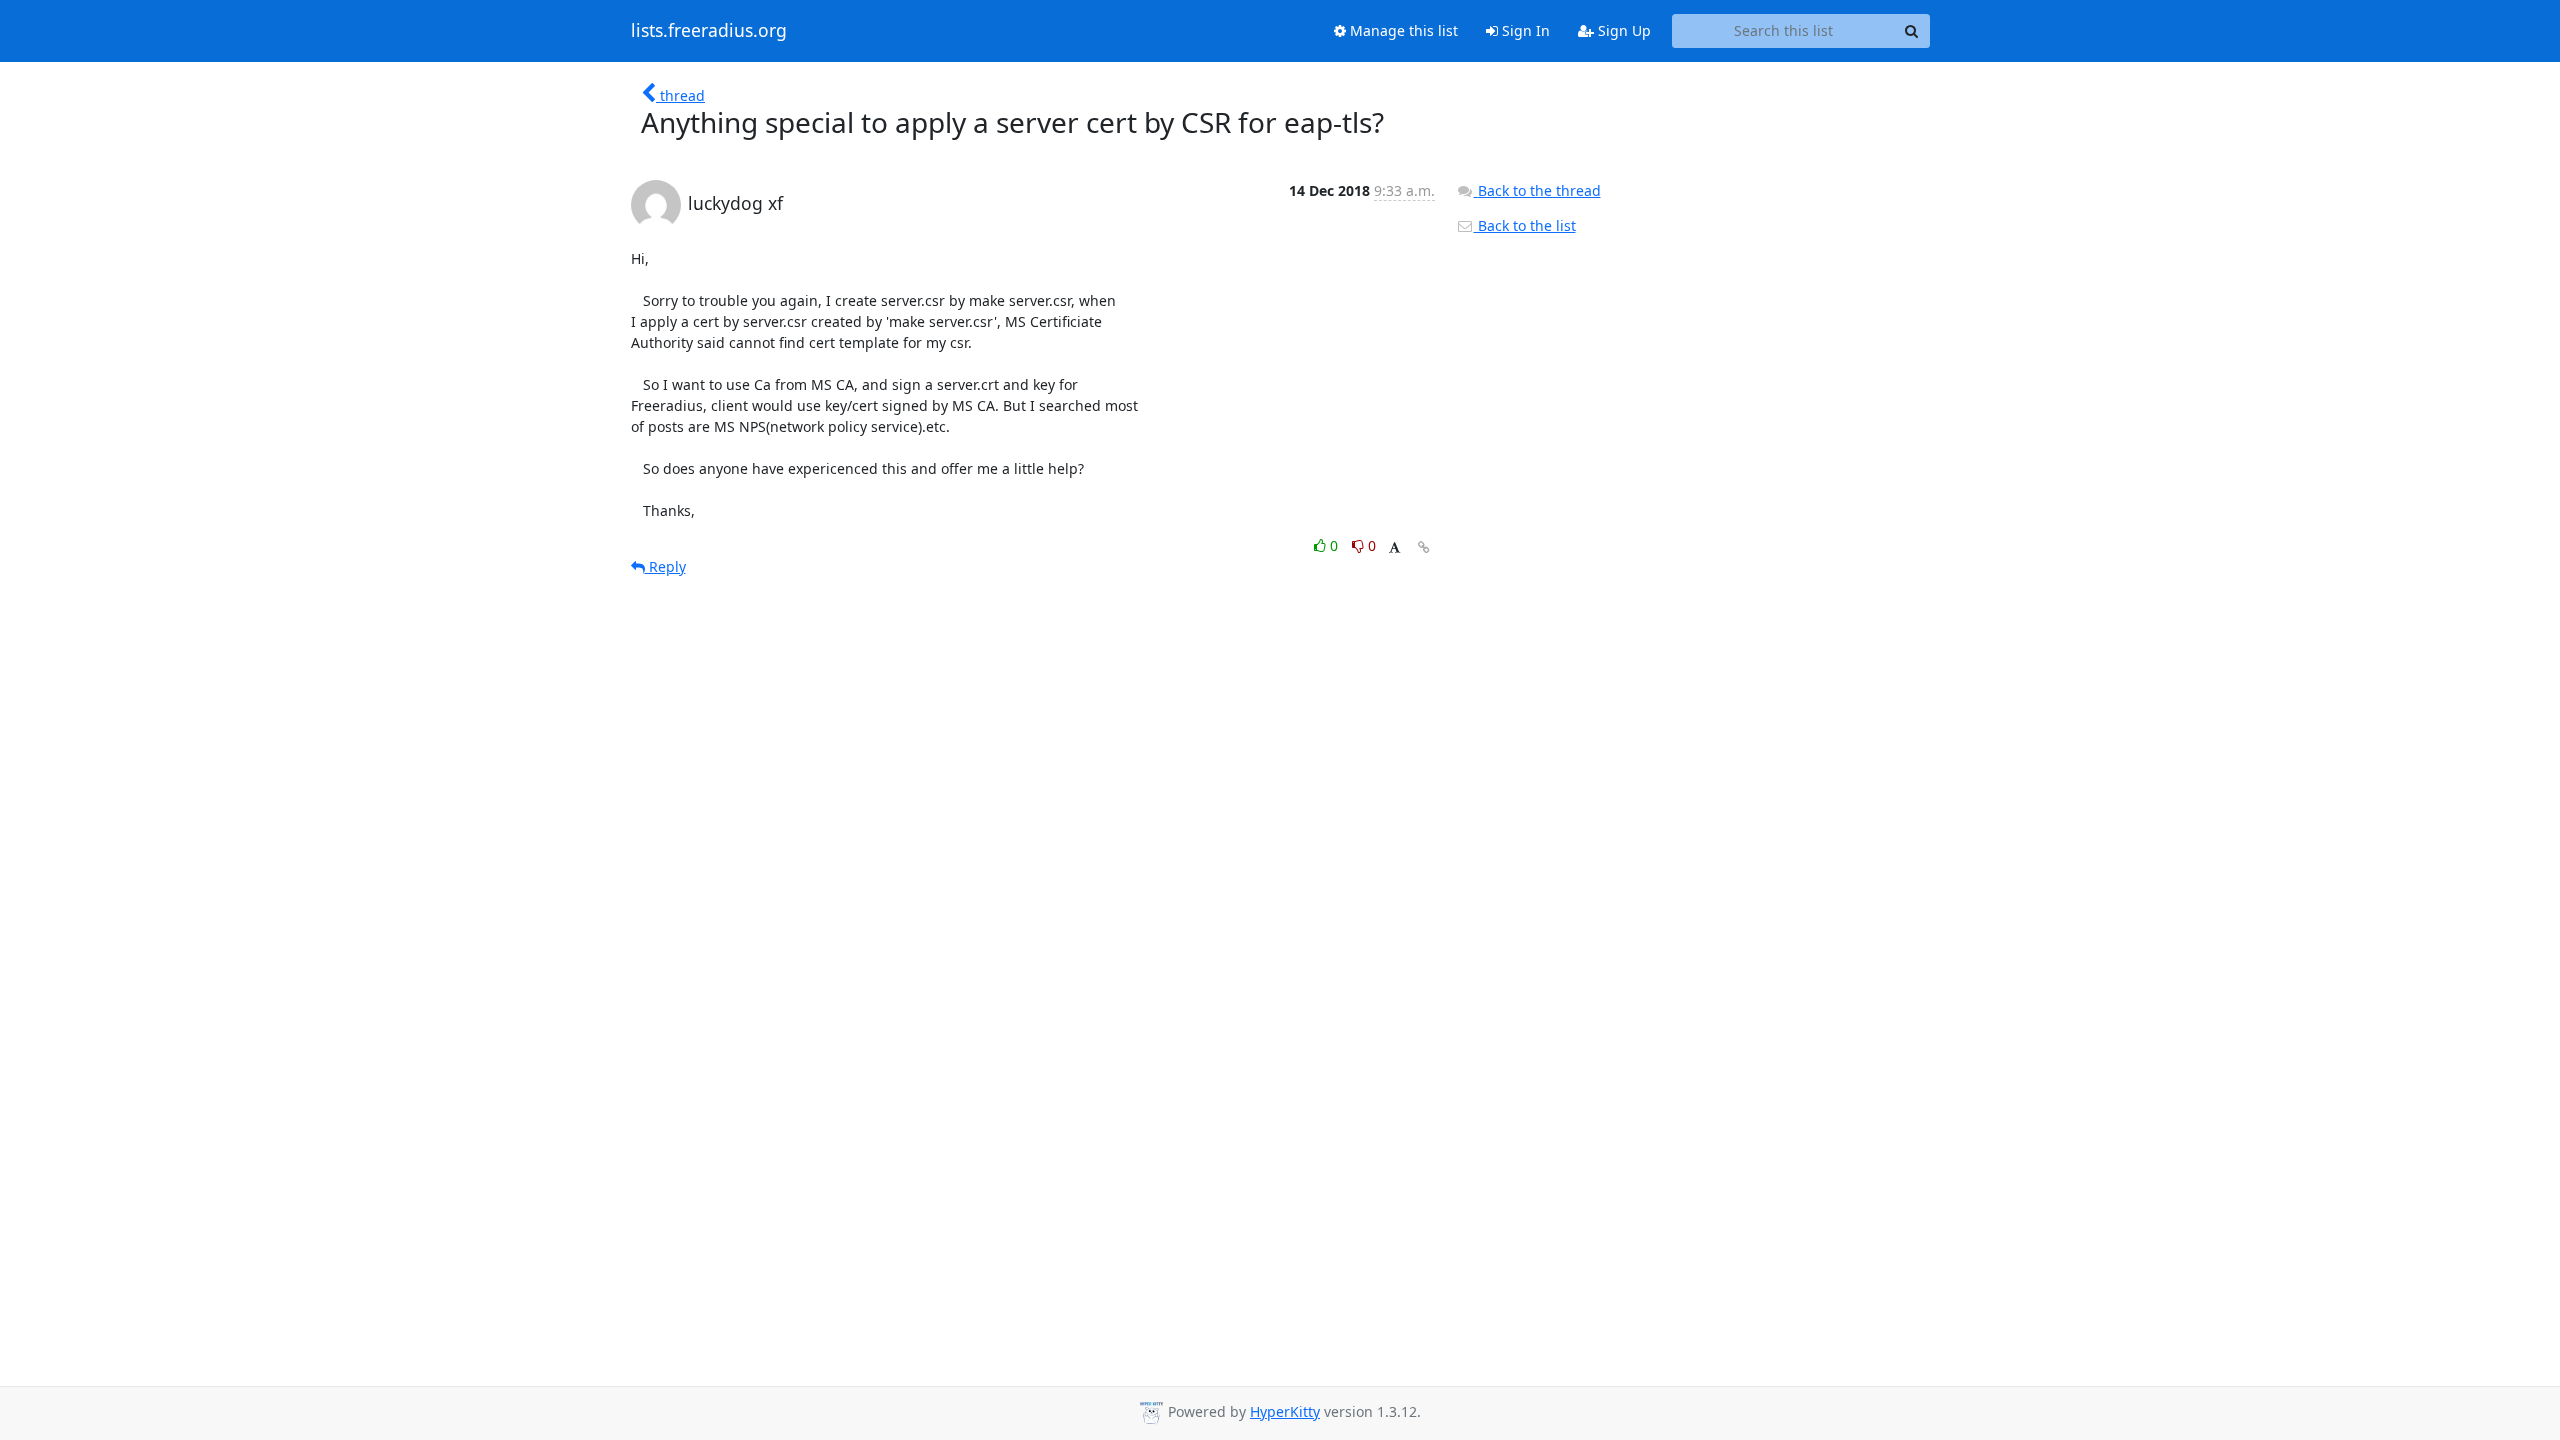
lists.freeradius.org (709, 31)
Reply (665, 566)
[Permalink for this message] (1424, 547)
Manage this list (1402, 30)
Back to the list (1525, 225)
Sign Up (1622, 30)
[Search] (1912, 31)
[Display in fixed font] (1394, 548)
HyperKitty (1285, 1411)
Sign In (1524, 30)
